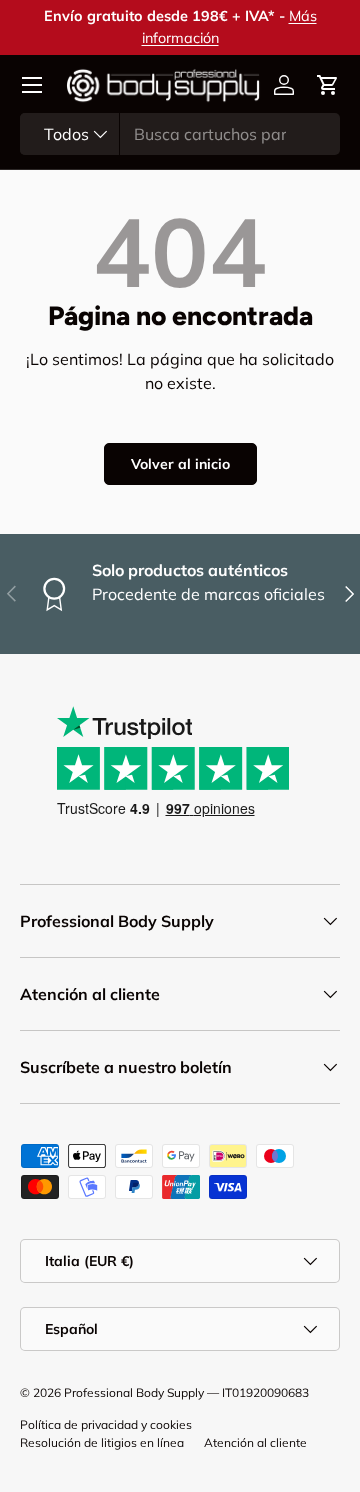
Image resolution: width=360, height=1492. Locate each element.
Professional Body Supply (134, 1392)
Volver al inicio (180, 464)
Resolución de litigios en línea (102, 1442)
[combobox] (180, 134)
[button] (328, 85)
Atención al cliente (255, 1442)
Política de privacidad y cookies (106, 1424)
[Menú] (32, 85)
